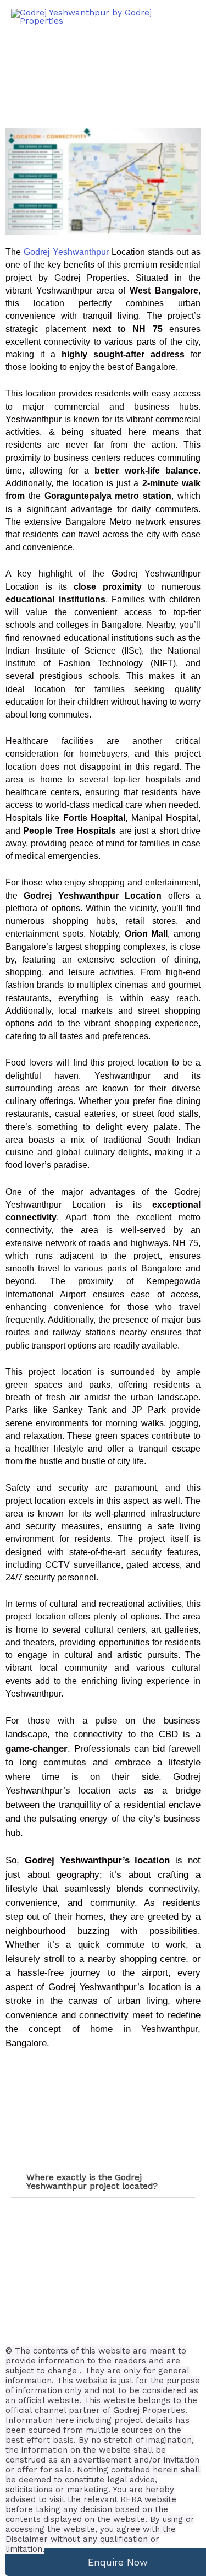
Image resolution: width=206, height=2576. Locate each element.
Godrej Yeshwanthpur (66, 252)
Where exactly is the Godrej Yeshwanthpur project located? (92, 2182)
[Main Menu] (184, 17)
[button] (103, 2182)
